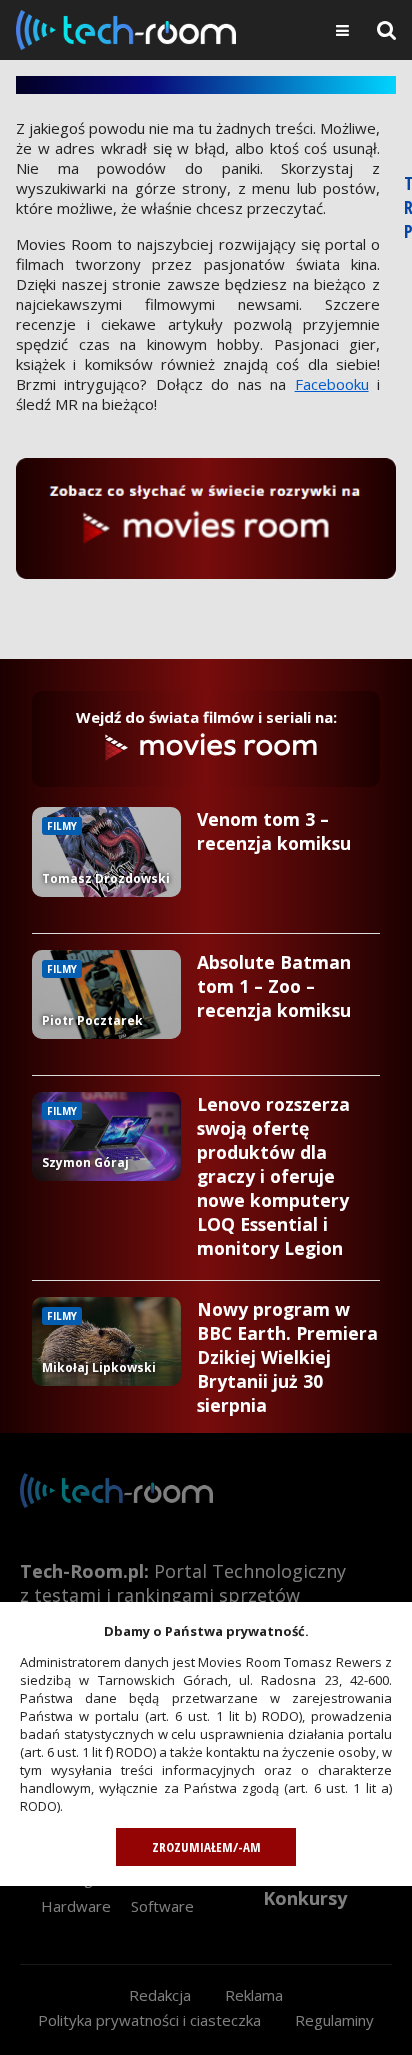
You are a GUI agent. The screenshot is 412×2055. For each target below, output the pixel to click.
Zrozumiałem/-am (206, 1847)
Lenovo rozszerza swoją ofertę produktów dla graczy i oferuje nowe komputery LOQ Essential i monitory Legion (273, 1176)
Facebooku (332, 384)
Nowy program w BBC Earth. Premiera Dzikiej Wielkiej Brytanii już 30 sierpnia (287, 1357)
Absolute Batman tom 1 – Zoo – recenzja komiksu (274, 986)
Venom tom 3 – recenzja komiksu (274, 831)
